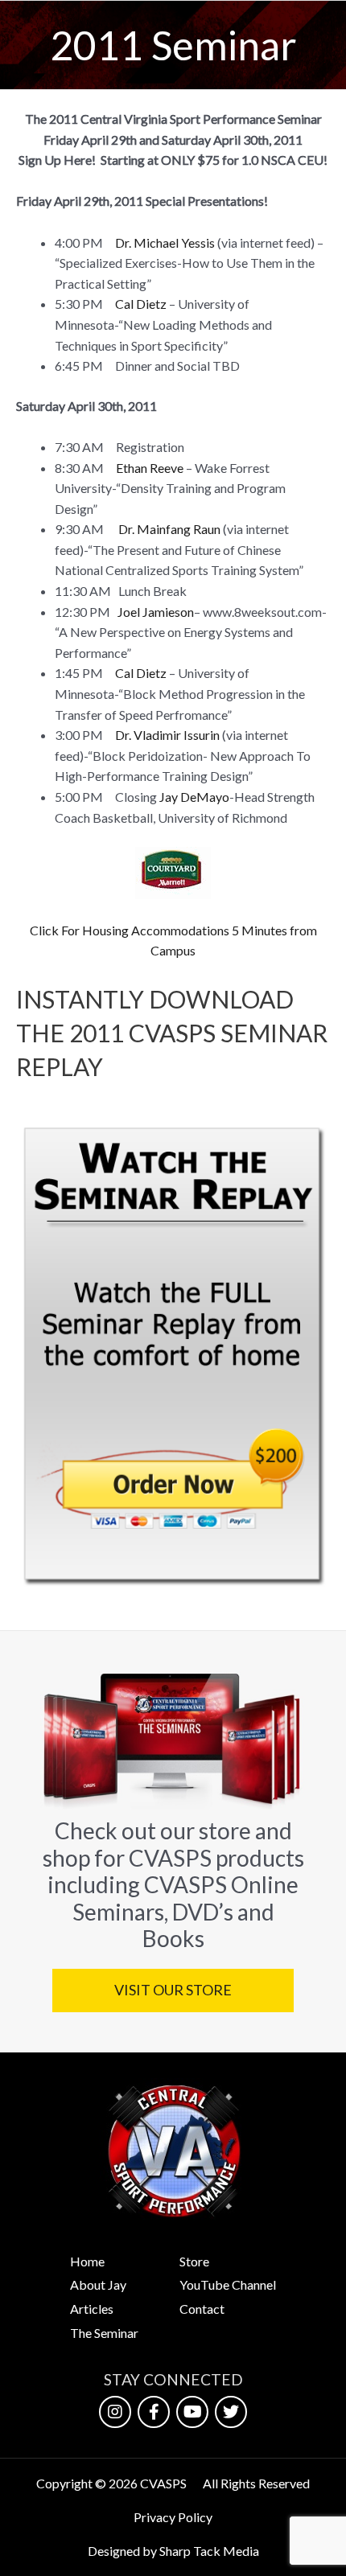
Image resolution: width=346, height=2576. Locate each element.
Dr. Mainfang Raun (169, 529)
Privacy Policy (173, 2517)
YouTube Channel (228, 2284)
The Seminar (104, 2333)
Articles (92, 2309)
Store (194, 2261)
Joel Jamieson (156, 612)
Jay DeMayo (194, 797)
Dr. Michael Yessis (165, 242)
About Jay (98, 2284)
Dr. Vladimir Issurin (167, 735)
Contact (202, 2309)
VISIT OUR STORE (173, 1990)
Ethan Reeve (150, 468)
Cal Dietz (141, 304)
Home (87, 2261)
